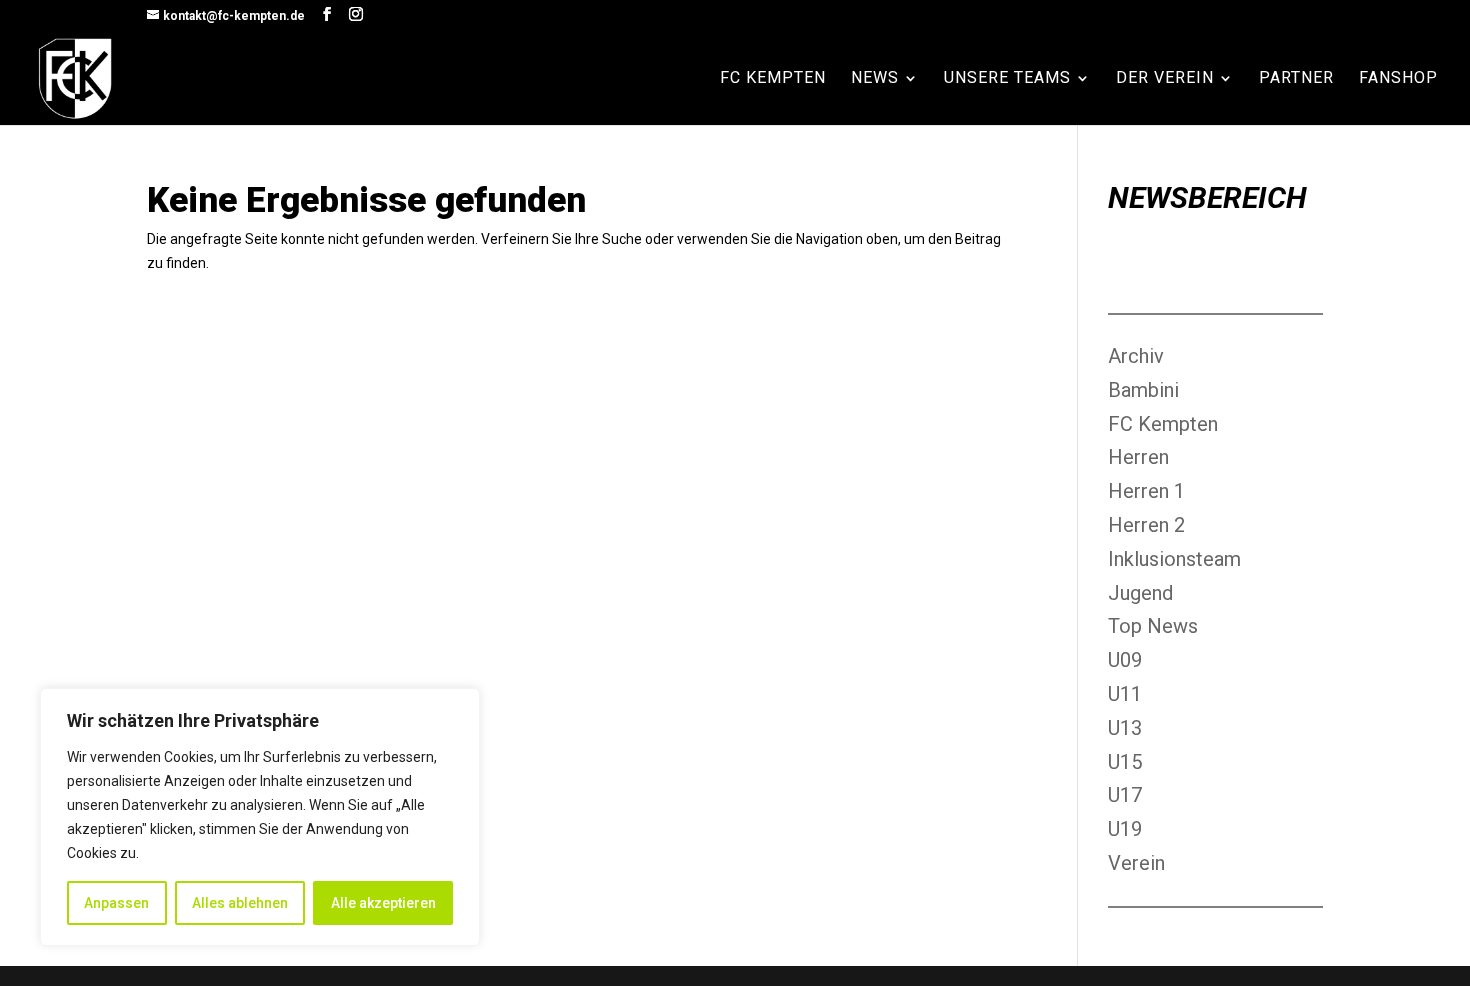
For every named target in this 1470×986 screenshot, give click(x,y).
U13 (1125, 728)
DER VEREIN (1165, 79)
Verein (1136, 863)
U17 (1125, 795)
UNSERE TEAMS (1007, 79)
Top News (1153, 626)
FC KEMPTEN (773, 79)
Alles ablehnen (240, 903)
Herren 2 (1146, 525)
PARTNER (1296, 79)
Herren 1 (1146, 491)
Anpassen (116, 903)
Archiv (1136, 356)
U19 (1125, 829)
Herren (1138, 457)
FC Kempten (1163, 424)
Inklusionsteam (1174, 559)
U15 (1125, 762)
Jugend (1140, 593)
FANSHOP (1398, 79)
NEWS (875, 79)
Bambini (1143, 390)
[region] (260, 817)
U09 (1125, 660)
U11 (1125, 694)
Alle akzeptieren (383, 903)
